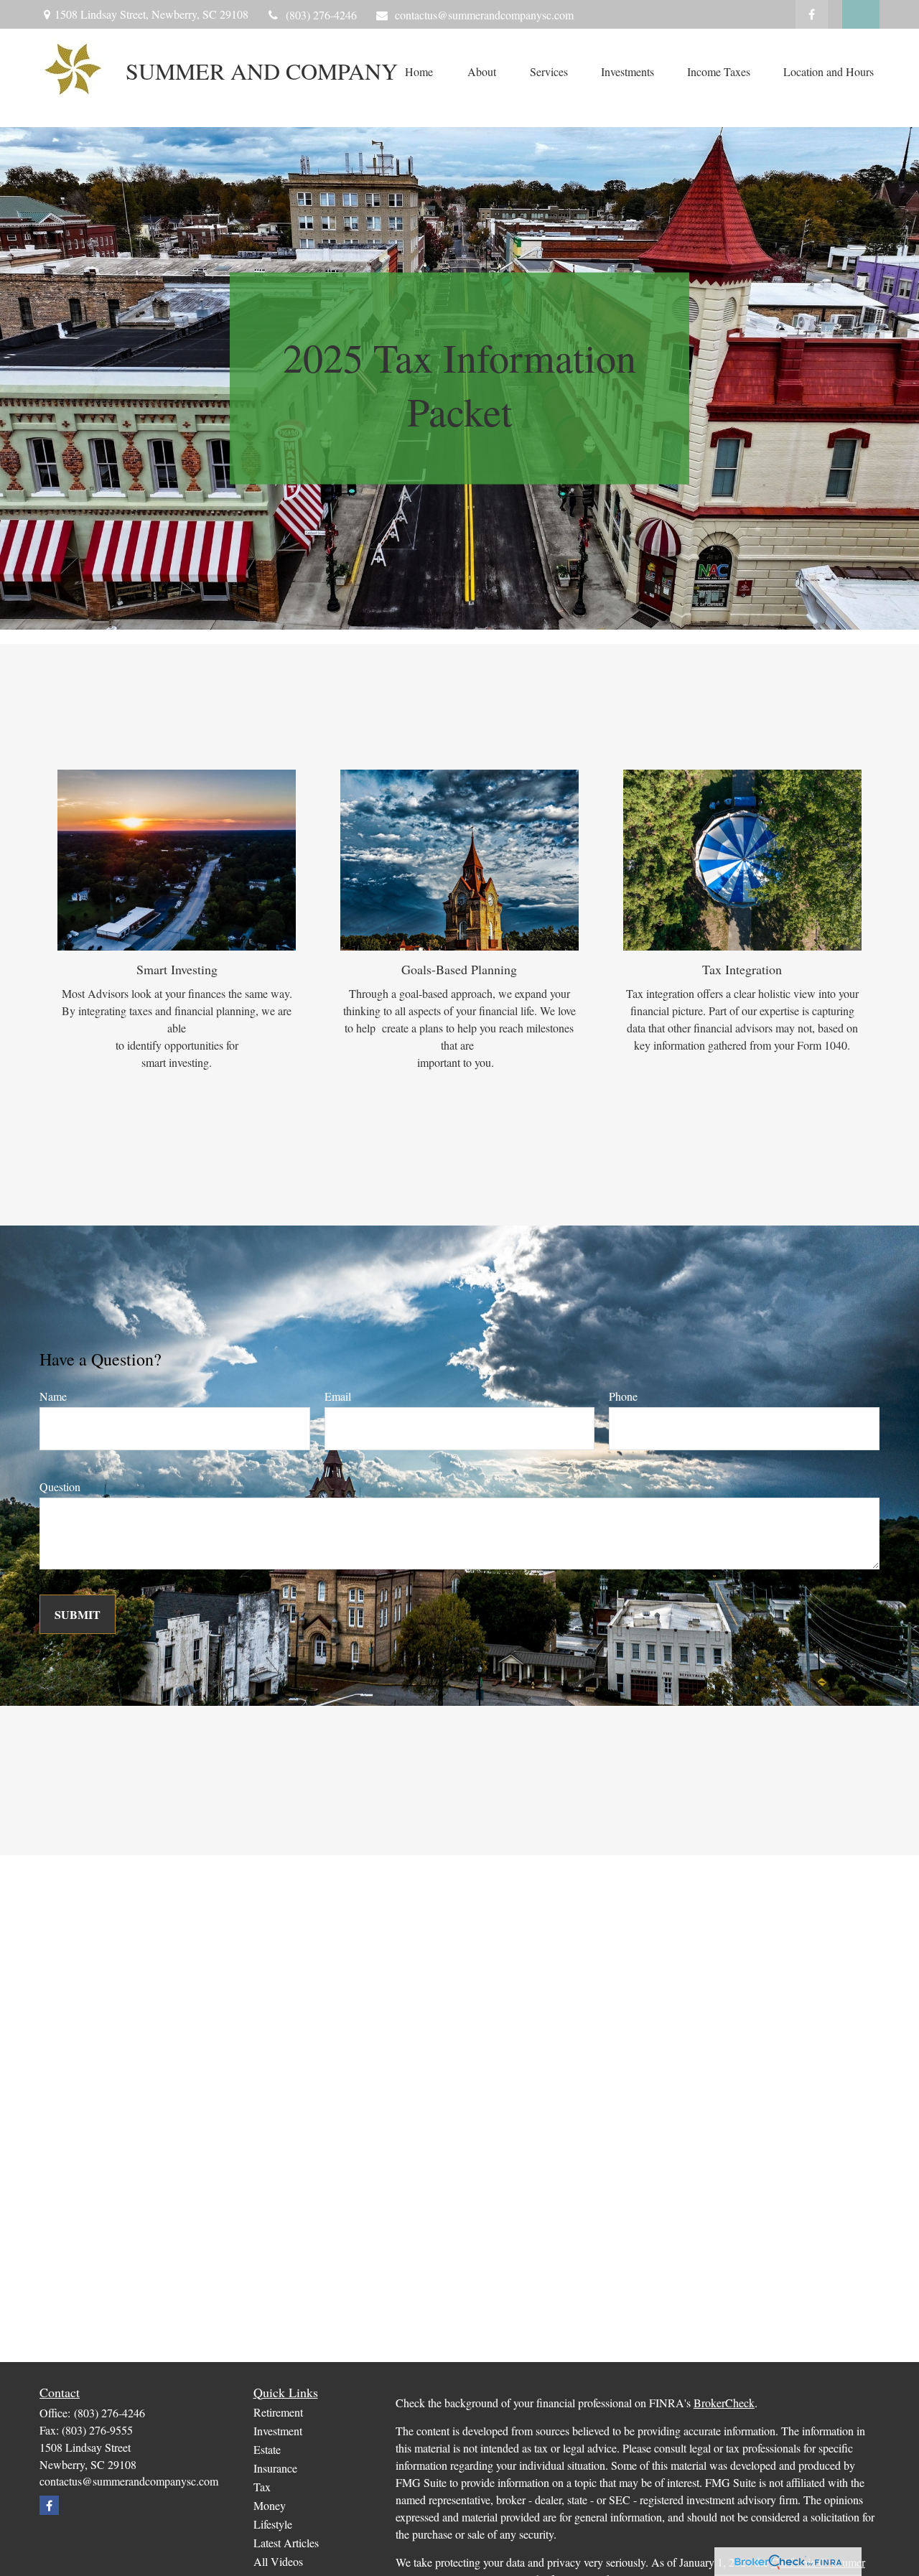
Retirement (278, 2412)
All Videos (278, 2561)
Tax (262, 2487)
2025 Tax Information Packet (459, 384)
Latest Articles (286, 2543)
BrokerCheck (724, 2403)
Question (60, 1487)
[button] (419, 71)
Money (270, 2505)
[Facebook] (812, 14)
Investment (278, 2431)
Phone (623, 1396)
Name (53, 1396)
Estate (267, 2449)
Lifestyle (273, 2524)
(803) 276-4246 (321, 15)
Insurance (275, 2468)
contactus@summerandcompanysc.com (484, 15)
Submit (78, 1614)
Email (338, 1396)
